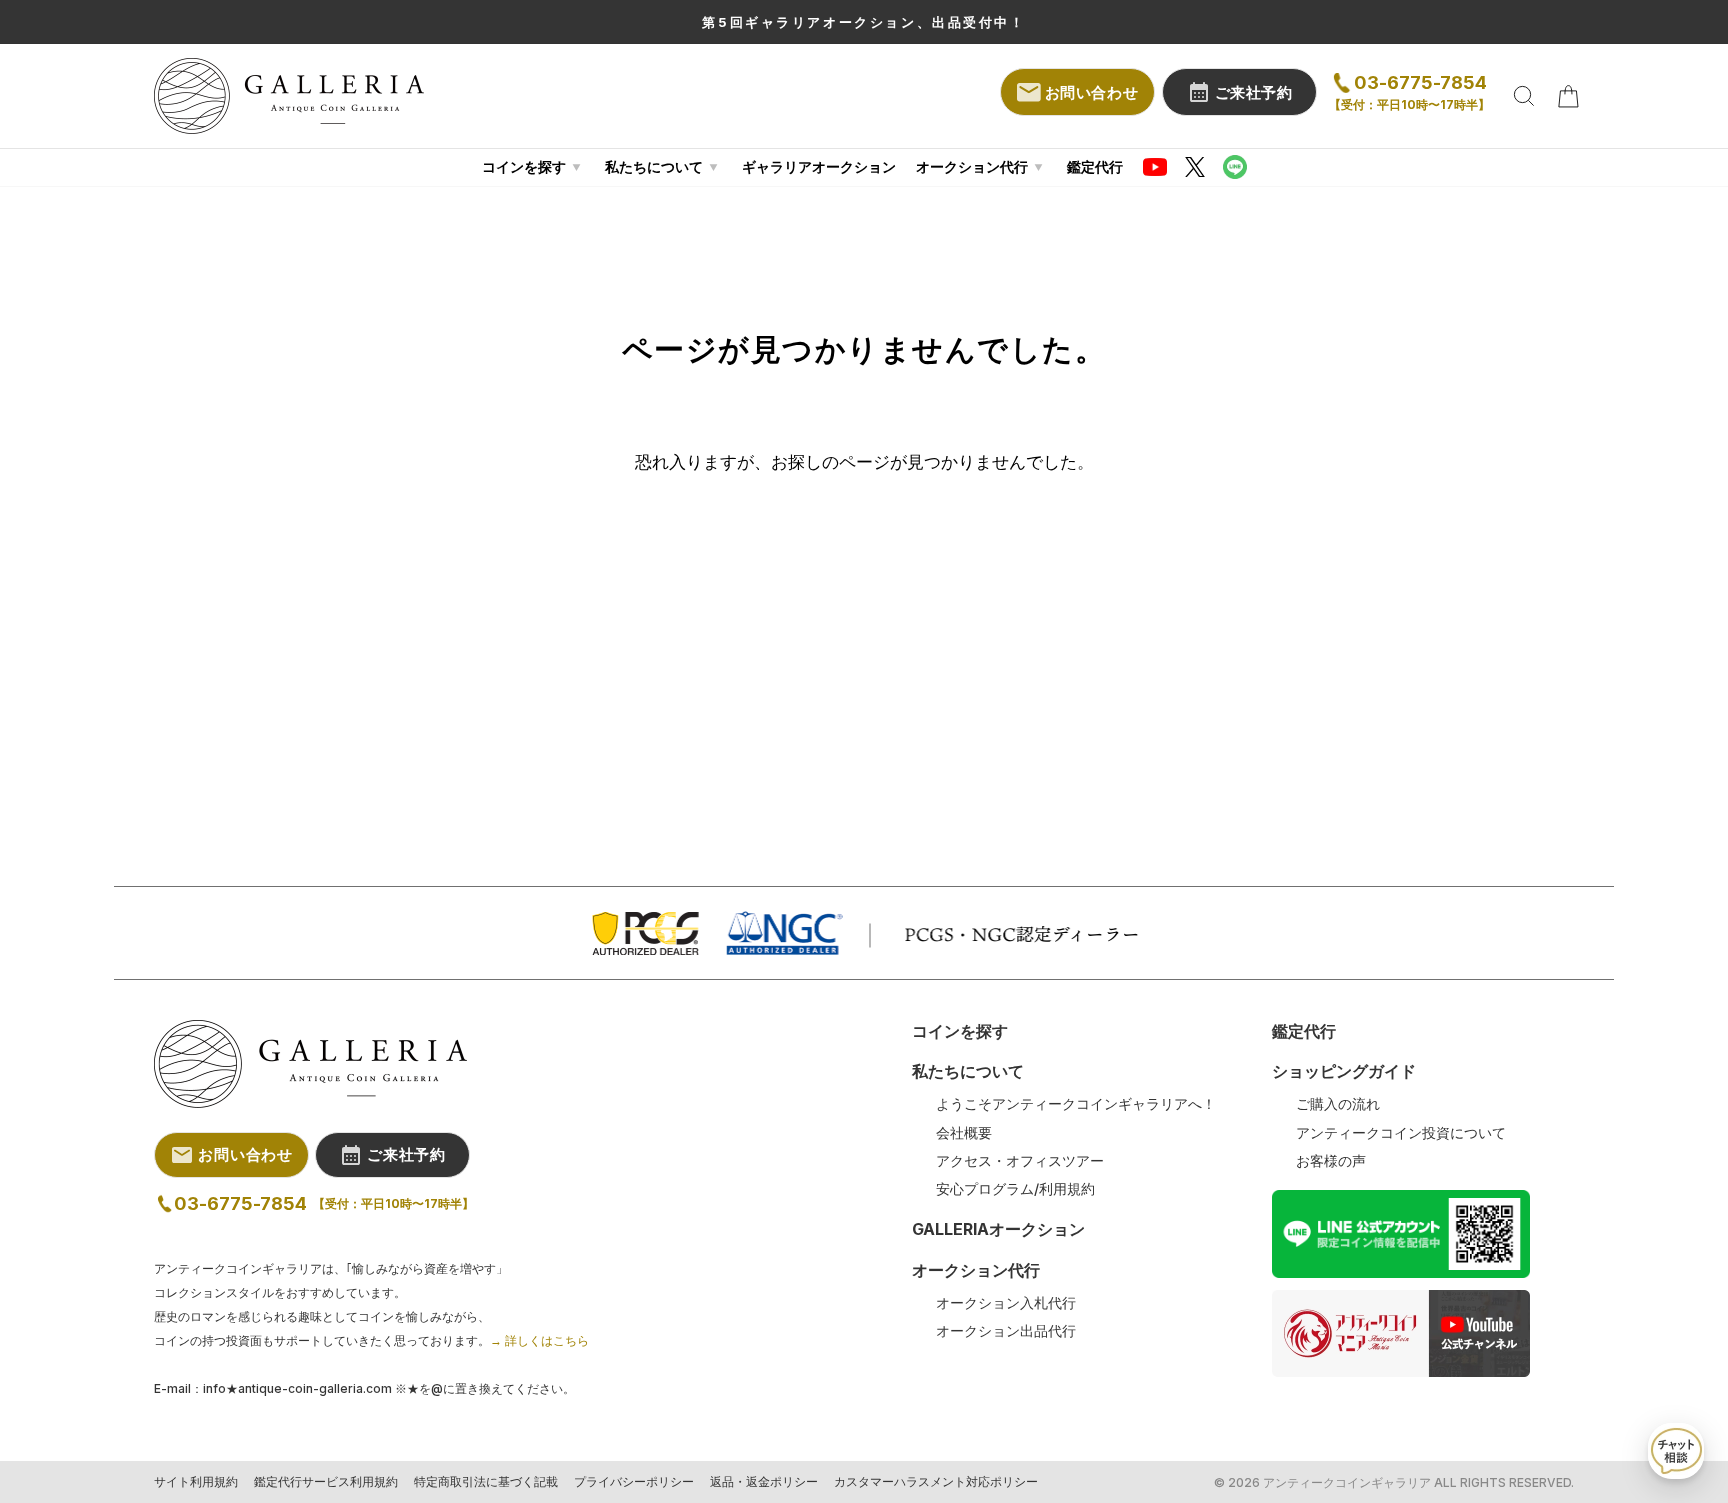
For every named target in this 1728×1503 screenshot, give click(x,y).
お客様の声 (1331, 1161)
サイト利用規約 (196, 1482)
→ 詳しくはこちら (539, 1340)
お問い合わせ (1092, 92)
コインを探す (524, 166)
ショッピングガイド (1344, 1071)
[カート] (1568, 96)
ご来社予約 (1254, 92)
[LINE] (1235, 167)
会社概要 (964, 1133)
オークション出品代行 (1006, 1331)
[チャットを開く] (1676, 1451)
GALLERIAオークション (998, 1229)
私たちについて (654, 166)
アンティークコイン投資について (1401, 1133)
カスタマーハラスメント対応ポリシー (936, 1482)
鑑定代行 (1095, 166)
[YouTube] (1155, 167)
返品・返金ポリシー (764, 1482)
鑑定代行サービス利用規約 (326, 1482)
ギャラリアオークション (819, 166)
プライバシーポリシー (634, 1482)
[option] (864, 22)
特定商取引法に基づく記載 (486, 1482)
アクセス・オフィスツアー (1020, 1161)
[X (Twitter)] (1195, 167)
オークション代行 (972, 166)
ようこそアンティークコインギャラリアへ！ (1076, 1104)
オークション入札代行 (1006, 1303)
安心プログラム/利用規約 (1015, 1189)
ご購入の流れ (1338, 1104)
